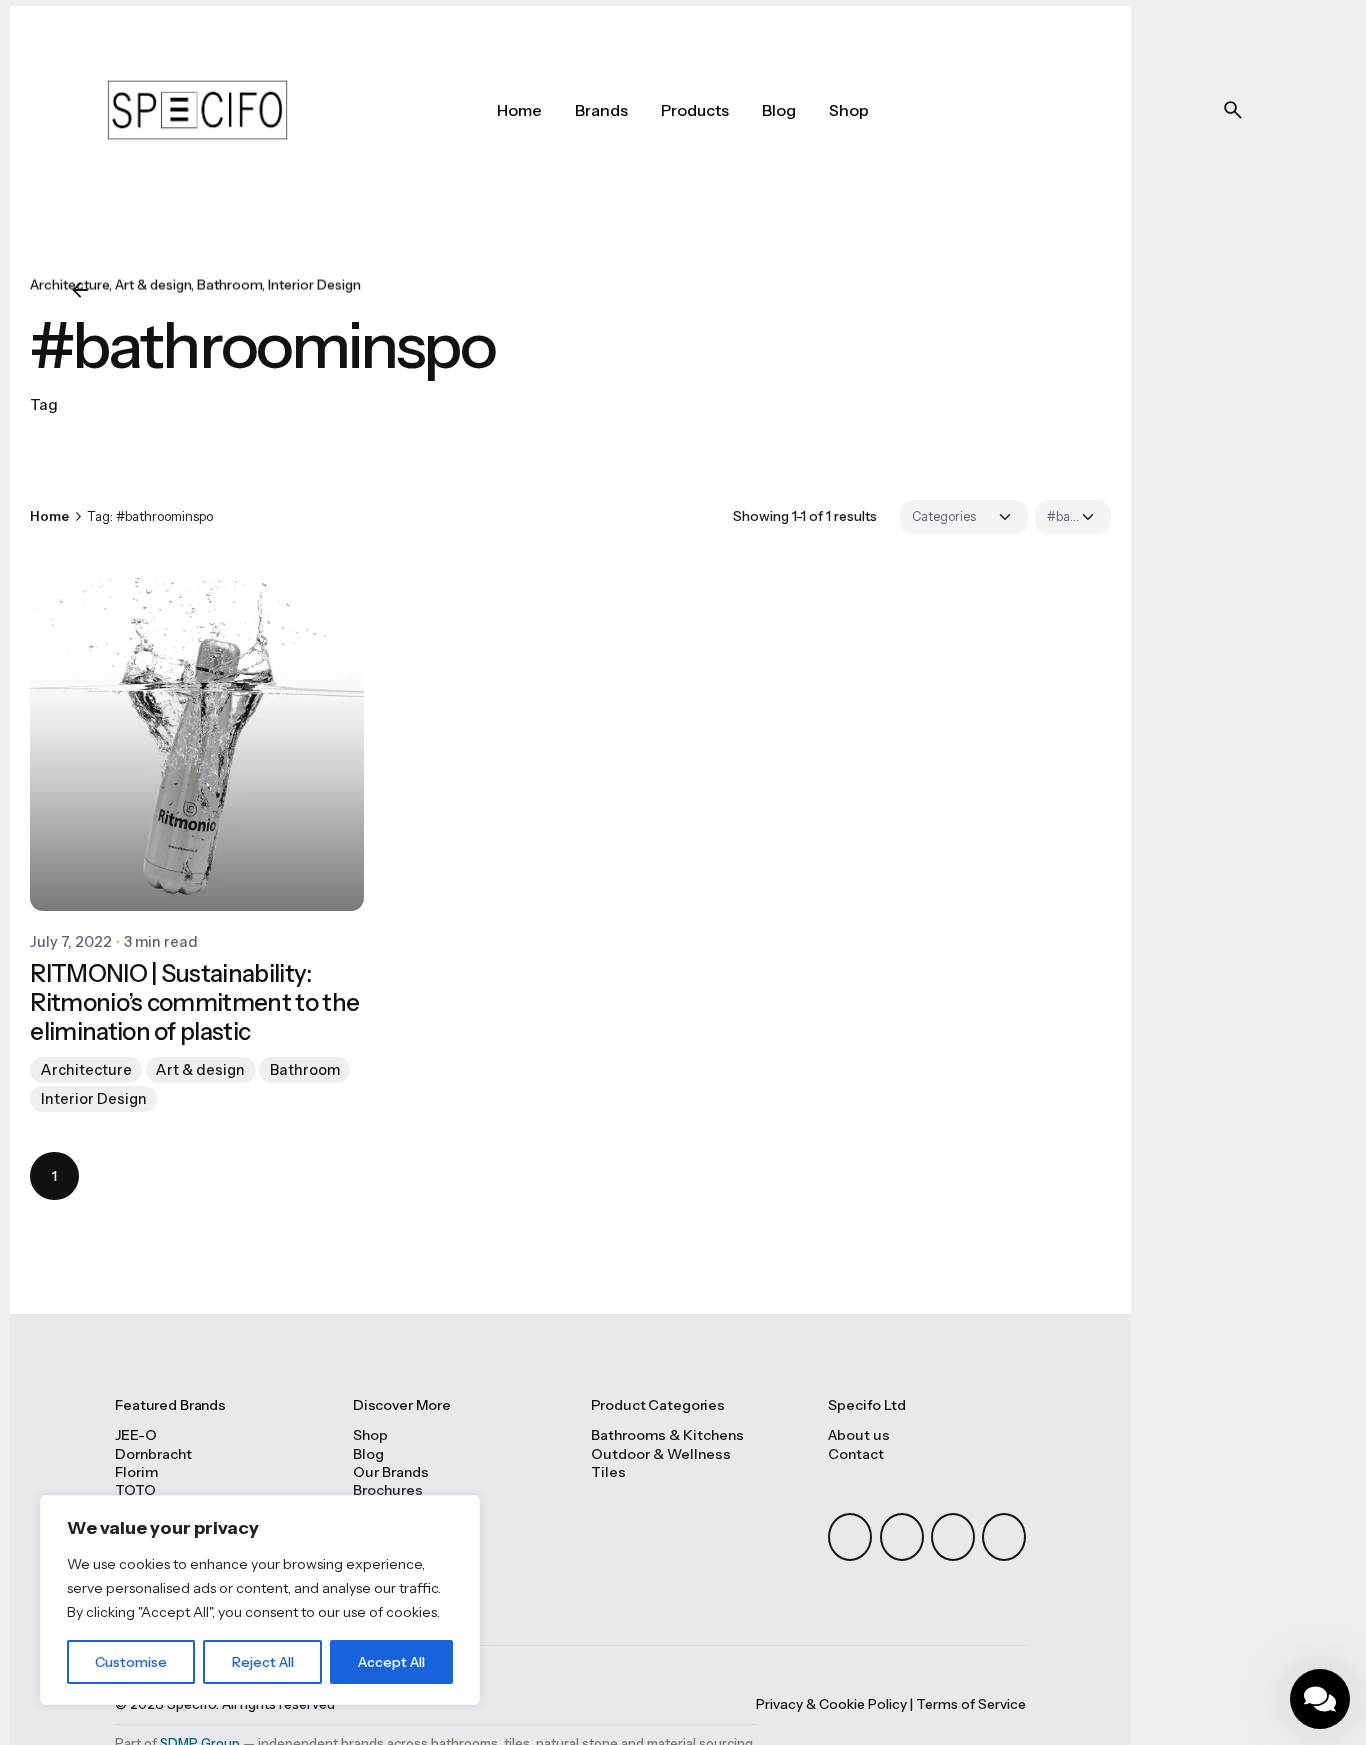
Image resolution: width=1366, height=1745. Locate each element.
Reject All (263, 1662)
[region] (260, 1600)
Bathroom (229, 285)
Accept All (391, 1662)
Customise (131, 1662)
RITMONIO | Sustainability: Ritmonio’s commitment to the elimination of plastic (194, 1002)
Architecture (86, 1070)
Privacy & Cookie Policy (831, 1704)
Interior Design (314, 285)
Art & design (153, 285)
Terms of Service (971, 1704)
